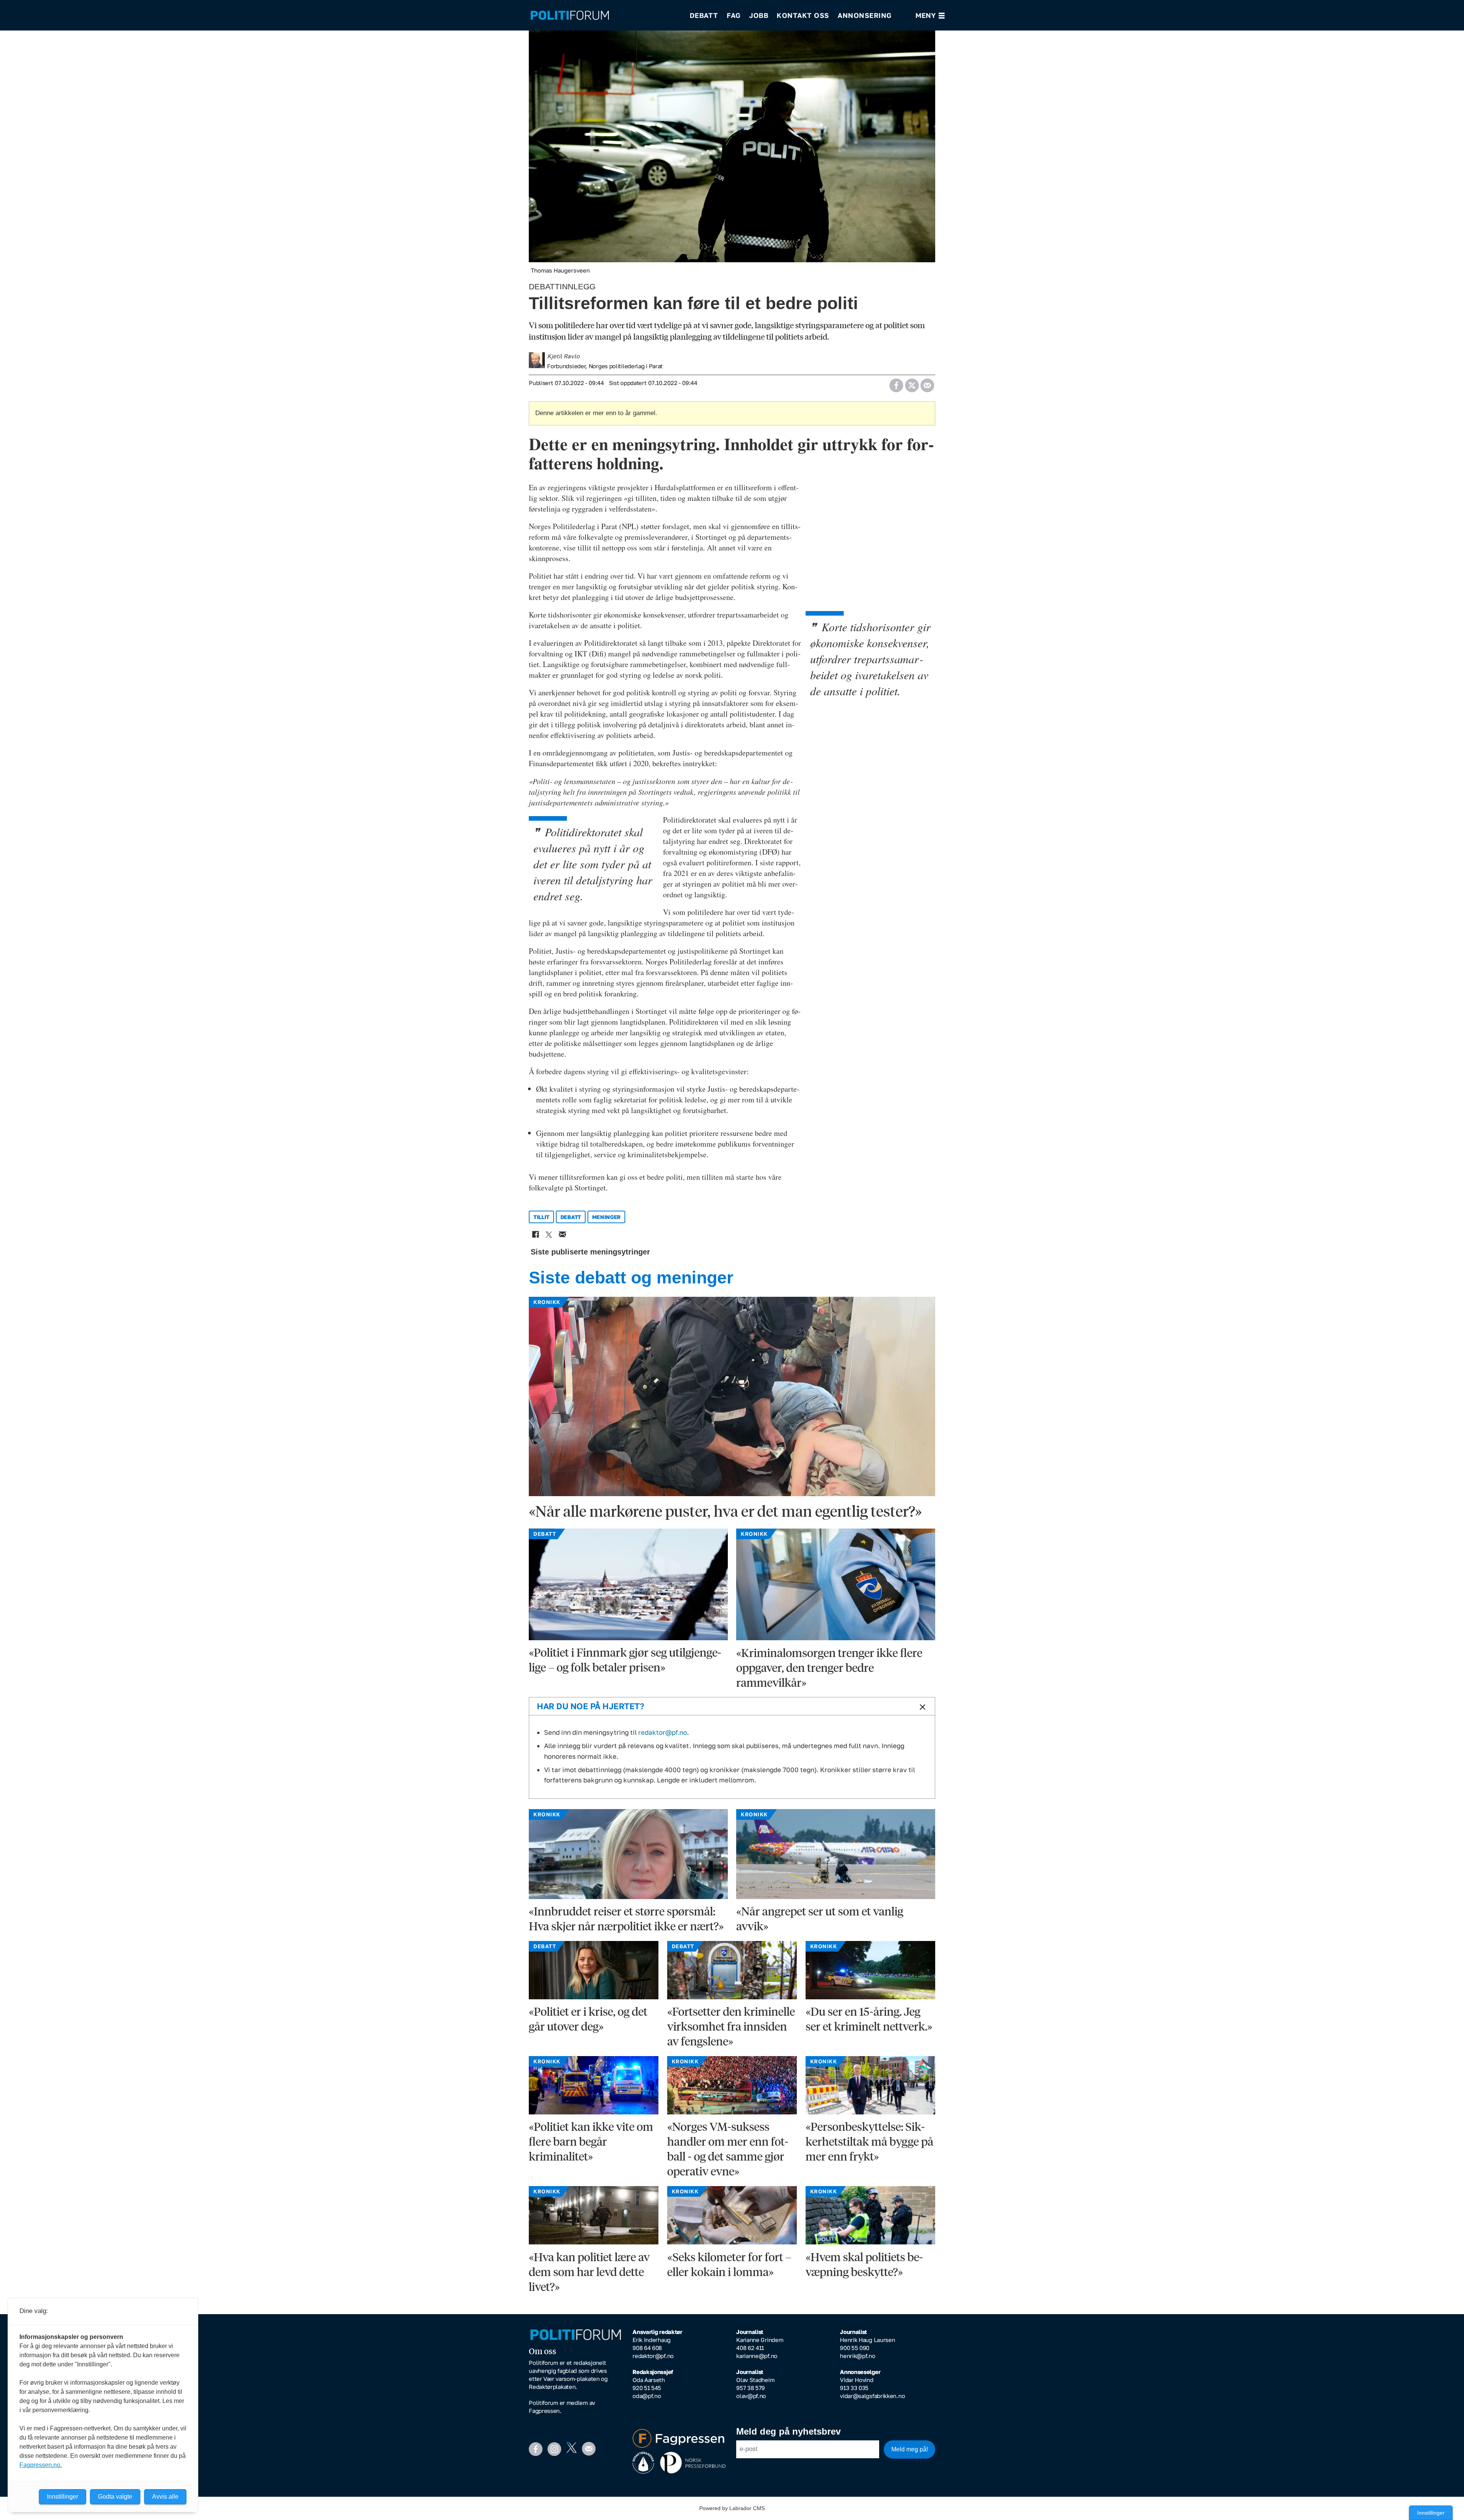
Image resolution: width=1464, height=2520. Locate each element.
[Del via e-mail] (927, 383)
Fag (734, 15)
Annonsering (865, 15)
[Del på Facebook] (896, 383)
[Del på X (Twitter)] (912, 383)
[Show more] (921, 1707)
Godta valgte (115, 2497)
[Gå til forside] (605, 15)
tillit (541, 1217)
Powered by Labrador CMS (732, 2508)
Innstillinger (1431, 2513)
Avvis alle (165, 2497)
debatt (571, 1217)
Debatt (704, 15)
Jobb (759, 15)
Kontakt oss (803, 15)
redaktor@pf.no (663, 1732)
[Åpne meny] (930, 15)
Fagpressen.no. (41, 2465)
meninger (607, 1217)
